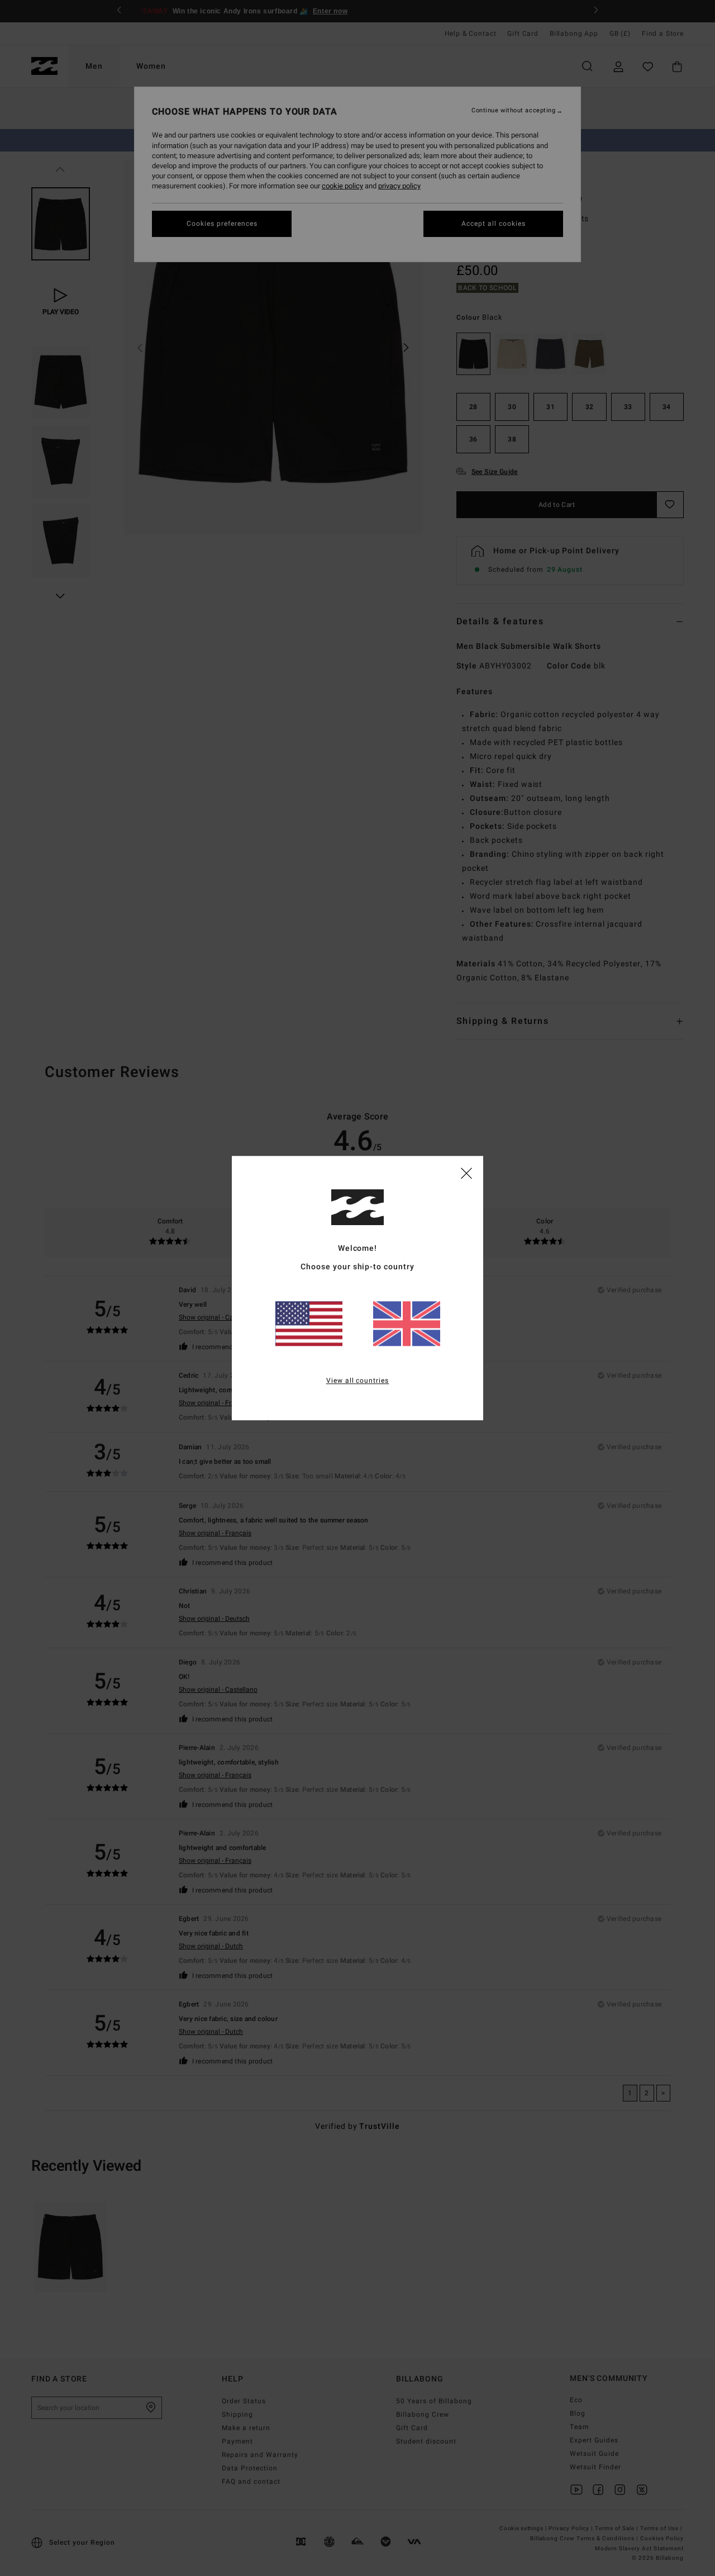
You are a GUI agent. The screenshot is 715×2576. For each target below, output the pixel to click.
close (466, 1173)
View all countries (358, 1380)
